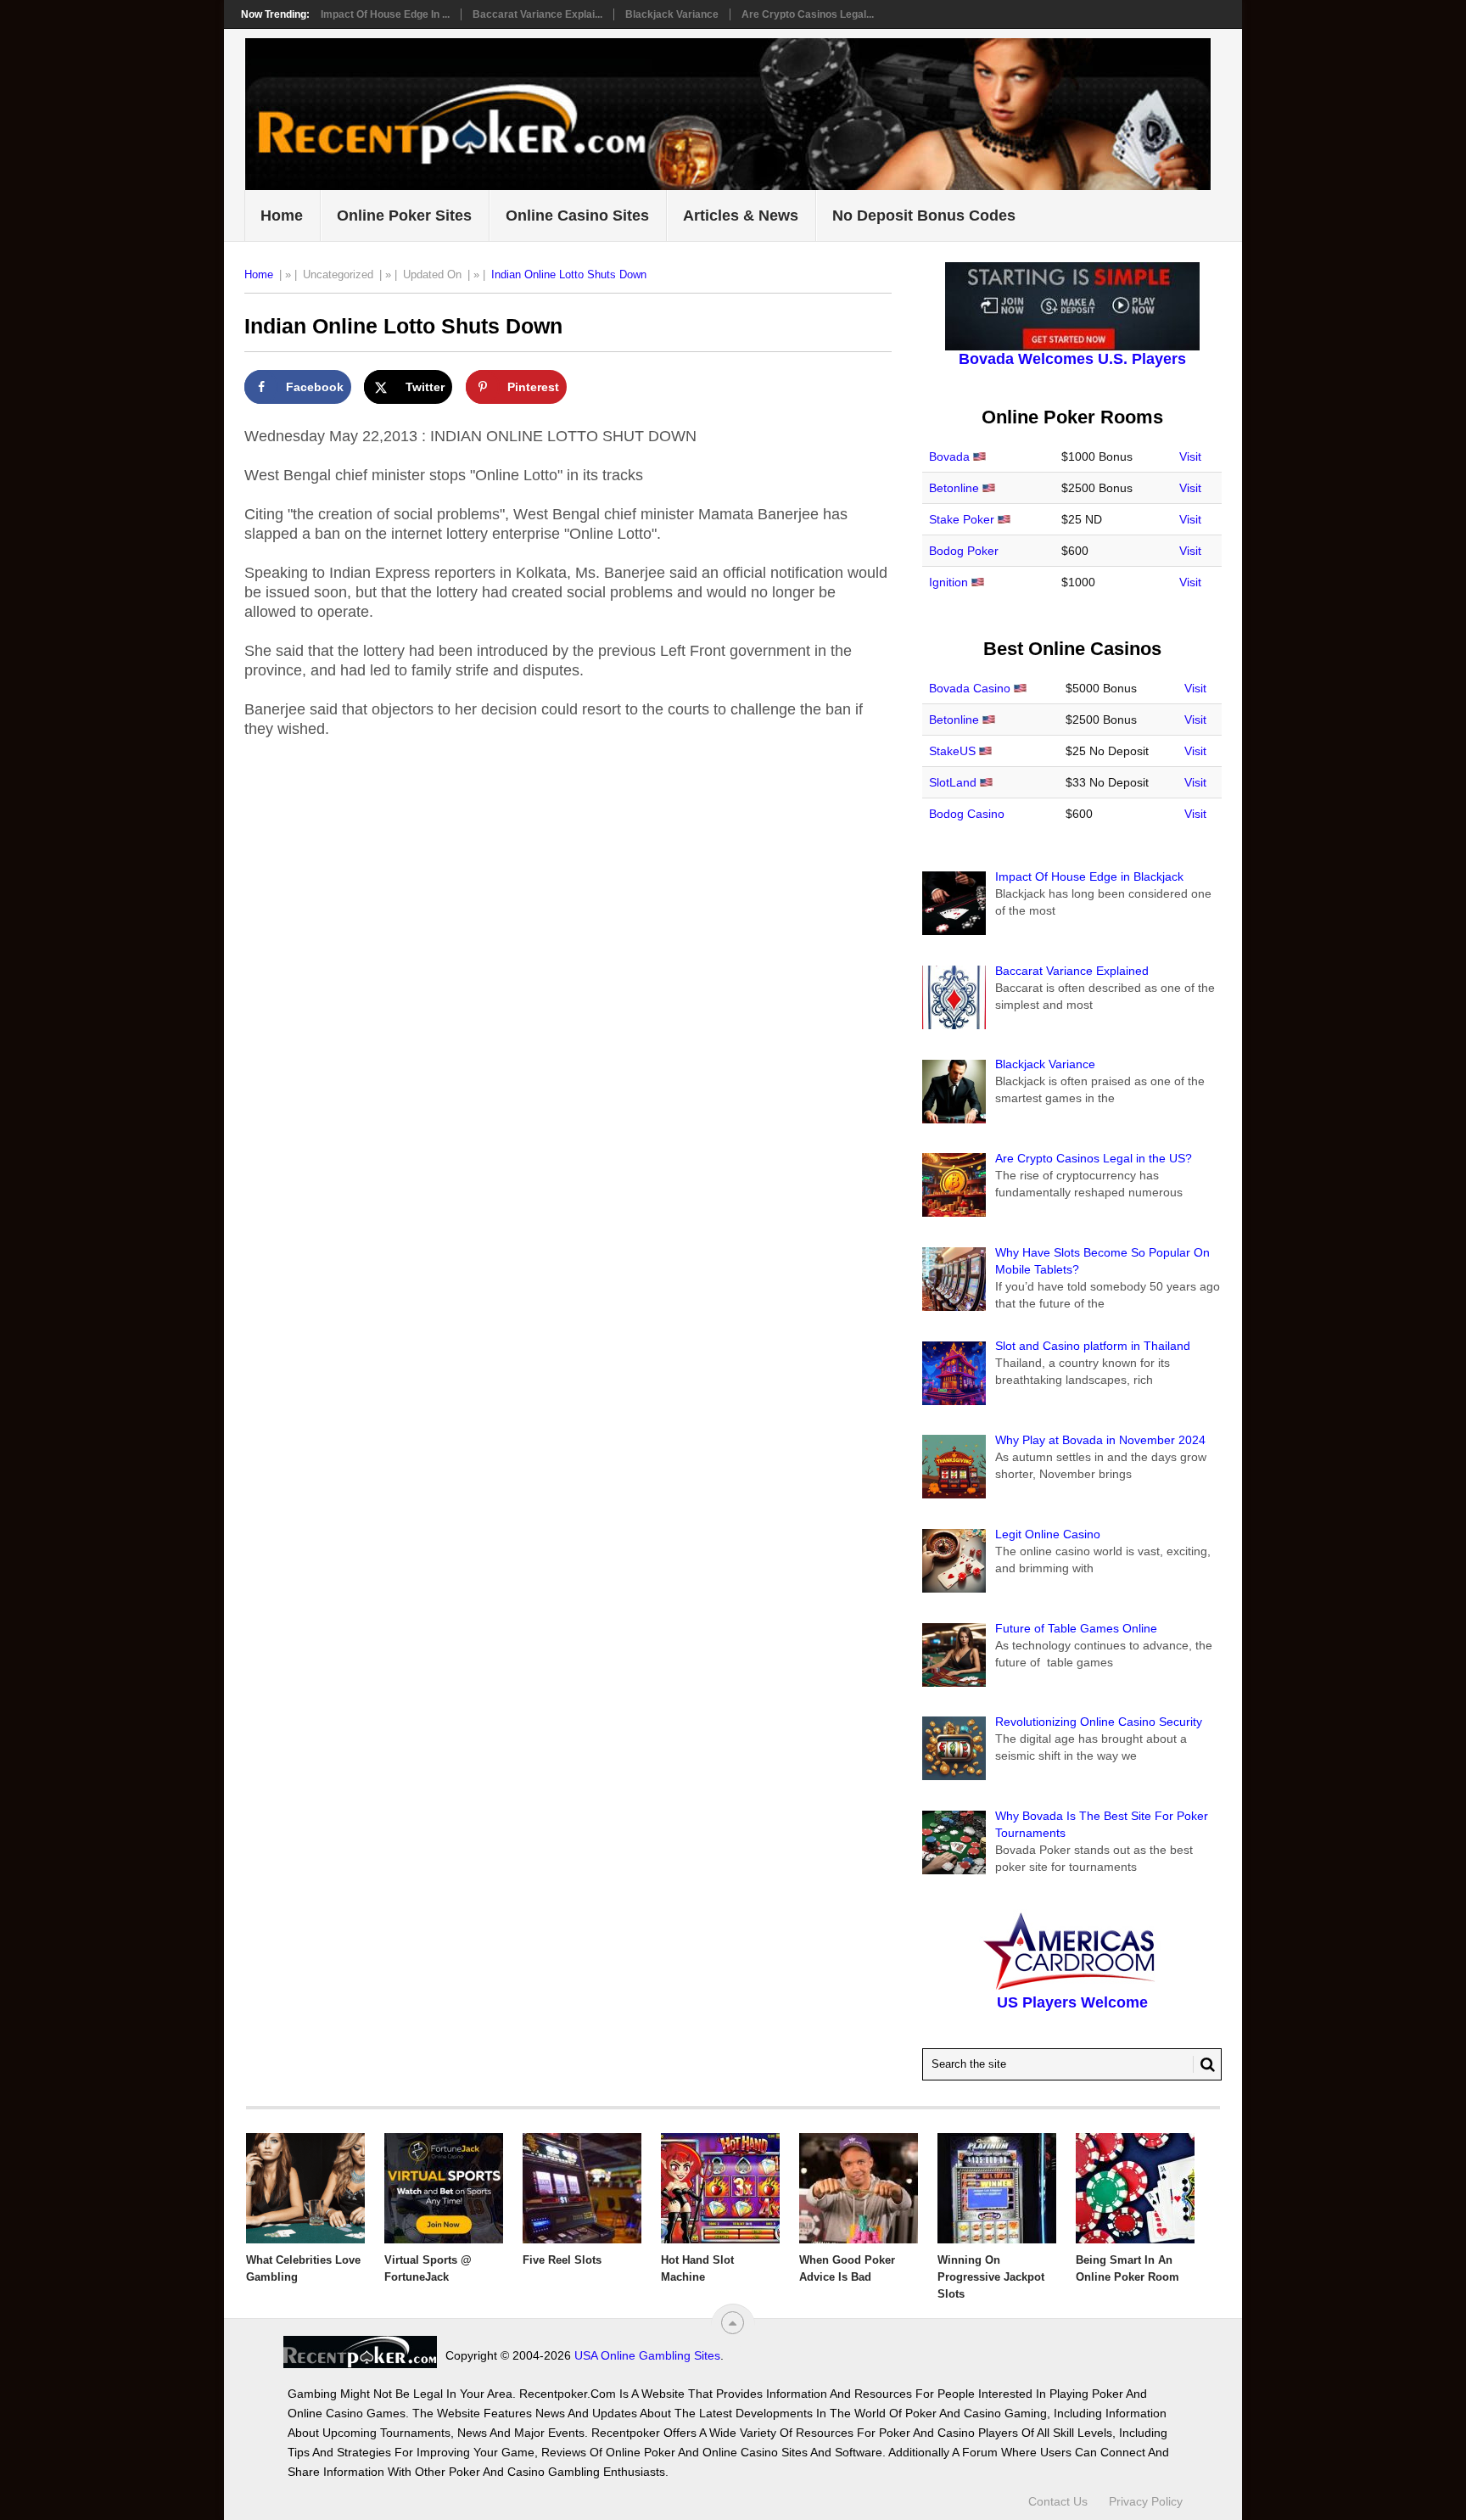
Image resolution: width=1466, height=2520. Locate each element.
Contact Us (1058, 2501)
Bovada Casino (970, 688)
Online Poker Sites (404, 216)
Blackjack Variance (672, 14)
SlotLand (953, 782)
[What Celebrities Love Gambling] (305, 2188)
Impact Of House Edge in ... (385, 14)
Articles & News (741, 216)
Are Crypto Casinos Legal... (808, 14)
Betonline (954, 488)
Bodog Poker (964, 551)
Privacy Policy (1146, 2501)
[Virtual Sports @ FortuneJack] (444, 2188)
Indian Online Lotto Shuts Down (569, 274)
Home (282, 216)
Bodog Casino (967, 814)
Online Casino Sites (577, 216)
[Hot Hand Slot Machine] (720, 2188)
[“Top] (733, 2323)
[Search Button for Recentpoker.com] (1204, 2064)
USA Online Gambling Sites (647, 2355)
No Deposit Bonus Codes (924, 216)
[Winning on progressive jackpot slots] (997, 2188)
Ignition (948, 582)
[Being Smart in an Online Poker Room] (1135, 2188)
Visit (1190, 456)
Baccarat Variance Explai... (537, 14)
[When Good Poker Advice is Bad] (859, 2188)
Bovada (949, 456)
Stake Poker (962, 519)
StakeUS (952, 751)
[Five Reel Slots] (582, 2188)
